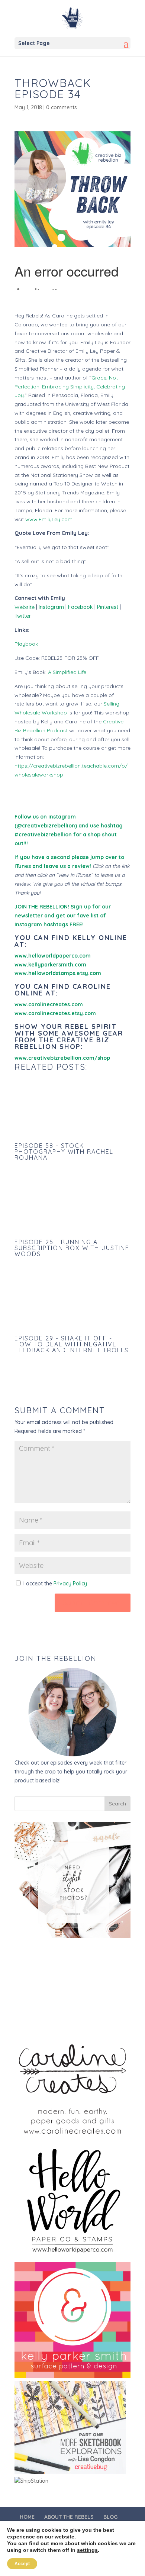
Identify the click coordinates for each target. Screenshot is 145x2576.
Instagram (51, 607)
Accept (22, 2564)
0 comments (62, 107)
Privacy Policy (70, 1584)
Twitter (23, 616)
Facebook (80, 607)
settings (87, 2550)
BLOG (110, 2517)
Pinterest (108, 607)
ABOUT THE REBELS (69, 2517)
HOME (27, 2517)
